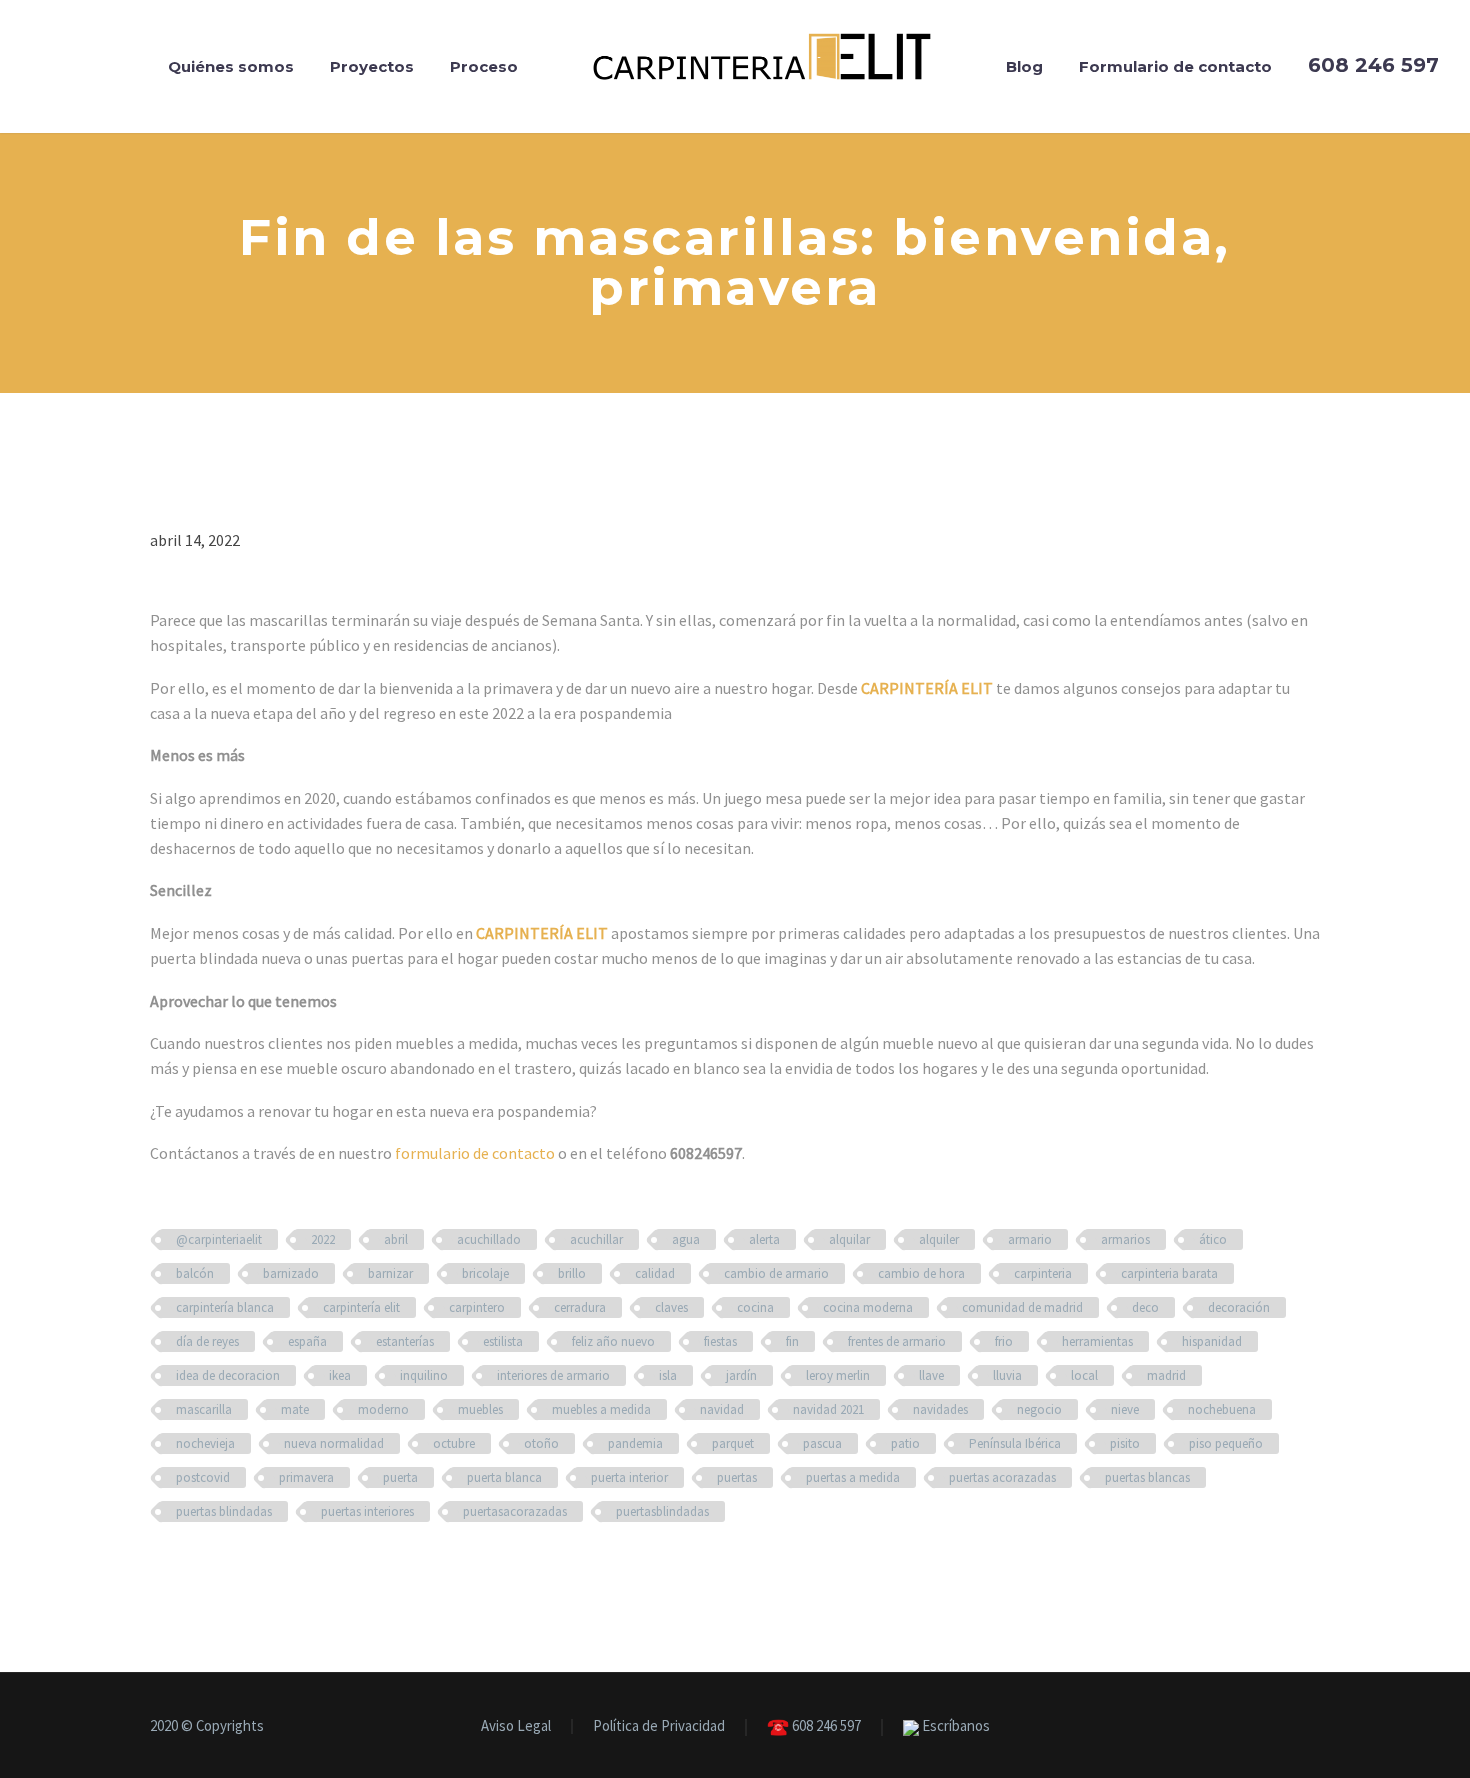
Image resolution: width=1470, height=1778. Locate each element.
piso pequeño (1226, 1443)
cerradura (580, 1307)
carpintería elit (361, 1307)
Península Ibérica (1015, 1443)
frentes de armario (897, 1341)
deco (1145, 1307)
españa (307, 1341)
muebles (480, 1409)
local (1084, 1375)
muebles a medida (601, 1409)
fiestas (720, 1341)
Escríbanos (954, 1727)
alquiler (939, 1239)
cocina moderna (868, 1307)
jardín (741, 1375)
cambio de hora (921, 1273)
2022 (323, 1239)
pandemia (635, 1443)
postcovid (203, 1477)
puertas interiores (367, 1511)
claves (671, 1307)
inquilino (424, 1375)
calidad (655, 1273)
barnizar (390, 1273)
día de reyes (207, 1341)
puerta (400, 1477)
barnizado (291, 1273)
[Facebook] (1236, 1727)
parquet (733, 1443)
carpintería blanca (225, 1307)
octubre (454, 1443)
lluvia (1007, 1375)
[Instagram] (1314, 1727)
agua (686, 1239)
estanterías (405, 1341)
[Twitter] (1288, 1727)
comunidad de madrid (1022, 1307)
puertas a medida (853, 1477)
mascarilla (204, 1409)
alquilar (849, 1239)
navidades (940, 1409)
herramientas (1097, 1341)
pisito (1125, 1443)
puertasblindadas (662, 1511)
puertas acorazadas (1002, 1477)
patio (905, 1443)
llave (931, 1375)
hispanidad (1212, 1341)
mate (295, 1409)
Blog (1024, 66)
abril (396, 1239)
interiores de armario (553, 1375)
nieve (1125, 1409)
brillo (572, 1273)
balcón (195, 1273)
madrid (1166, 1375)
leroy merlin (838, 1375)
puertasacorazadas (515, 1511)
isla (668, 1375)
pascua (822, 1443)
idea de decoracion (228, 1375)
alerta (764, 1239)
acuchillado (489, 1239)
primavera (306, 1477)
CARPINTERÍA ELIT (927, 688)
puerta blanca (504, 1477)
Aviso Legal (516, 1726)
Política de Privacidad (659, 1726)
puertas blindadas (224, 1511)
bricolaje (485, 1273)
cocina (755, 1307)
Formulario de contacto (1175, 66)
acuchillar (596, 1239)
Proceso (484, 66)
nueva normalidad (334, 1443)
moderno (383, 1409)
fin (792, 1341)
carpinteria (1043, 1273)
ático (1213, 1239)
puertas (737, 1477)
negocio (1039, 1409)
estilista (503, 1341)
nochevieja (205, 1443)
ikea (340, 1375)
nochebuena (1222, 1409)
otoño (541, 1443)
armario (1030, 1239)
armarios (1125, 1239)
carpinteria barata (1169, 1273)
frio (1004, 1341)
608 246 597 (825, 1727)
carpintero (477, 1307)
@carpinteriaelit (219, 1239)
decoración (1239, 1307)
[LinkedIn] (1262, 1727)
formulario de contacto (475, 1153)
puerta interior (629, 1477)
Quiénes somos (231, 66)
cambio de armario (776, 1273)
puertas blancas (1147, 1477)
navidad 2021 (828, 1409)
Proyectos (372, 66)
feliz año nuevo (613, 1341)
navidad (722, 1409)
